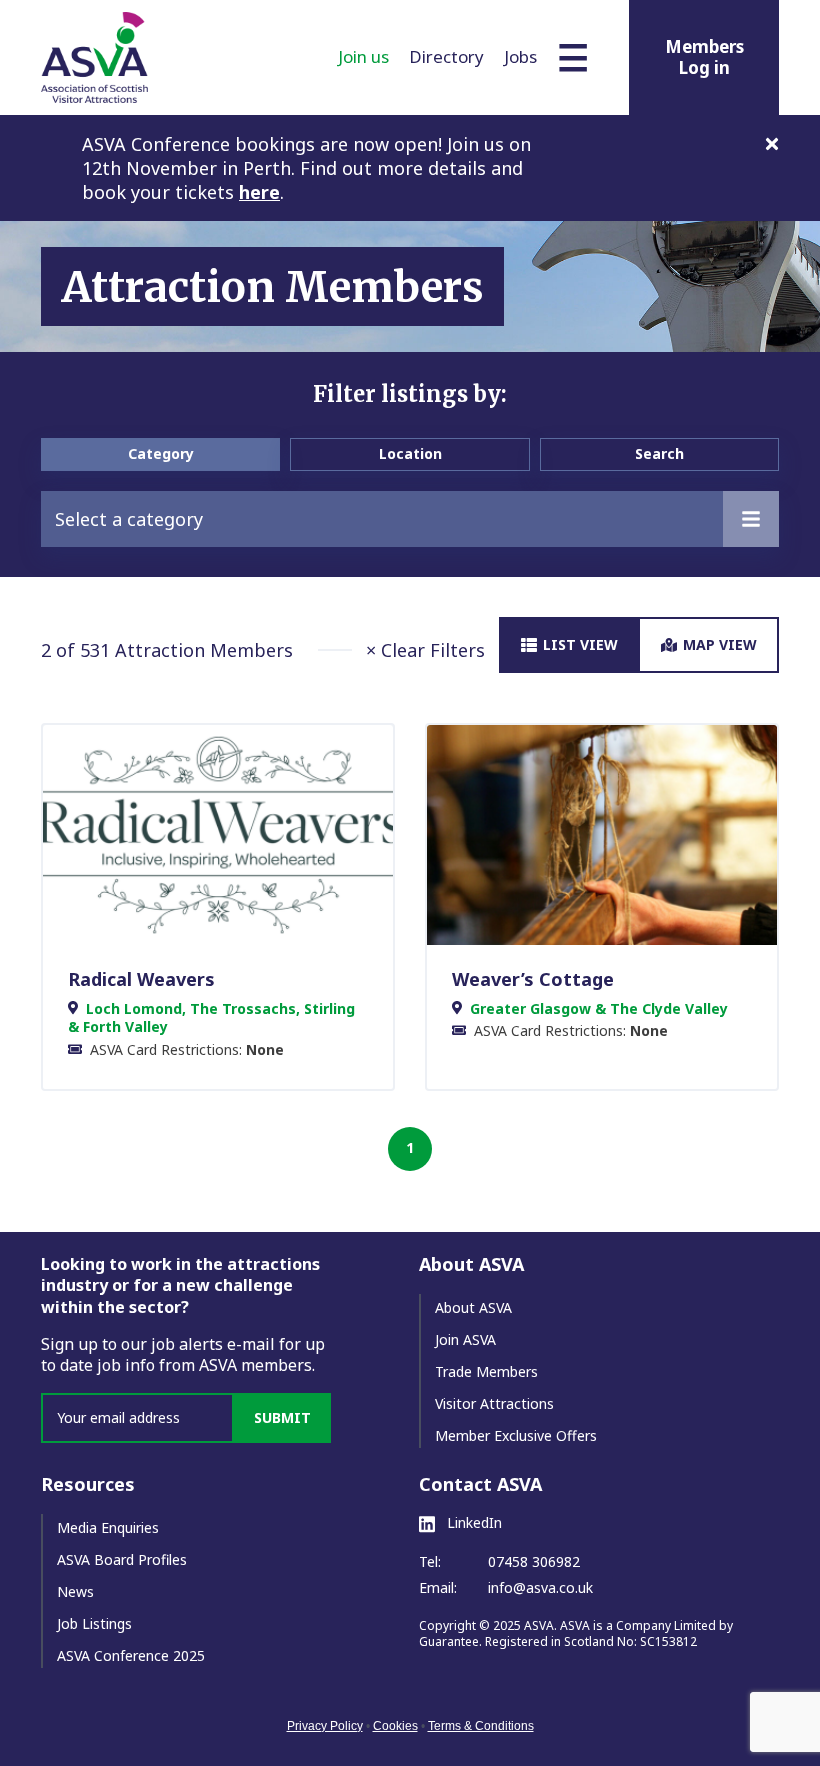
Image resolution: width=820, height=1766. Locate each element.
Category (161, 453)
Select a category (129, 519)
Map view (720, 644)
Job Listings (94, 1623)
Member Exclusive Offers (516, 1435)
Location (410, 453)
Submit (282, 1417)
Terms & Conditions (481, 1726)
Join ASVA (465, 1339)
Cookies (395, 1726)
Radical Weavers (141, 979)
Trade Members (486, 1371)
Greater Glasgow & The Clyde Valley (599, 1008)
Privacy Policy (325, 1726)
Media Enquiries (108, 1527)
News (75, 1591)
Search (659, 453)
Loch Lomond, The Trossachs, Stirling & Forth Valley (211, 1018)
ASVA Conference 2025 (131, 1655)
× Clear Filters (425, 650)
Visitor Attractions (494, 1403)
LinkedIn (472, 1523)
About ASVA (473, 1307)
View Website (208, 834)
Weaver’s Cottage (533, 979)
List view (580, 644)
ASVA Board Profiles (122, 1559)
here (259, 192)
